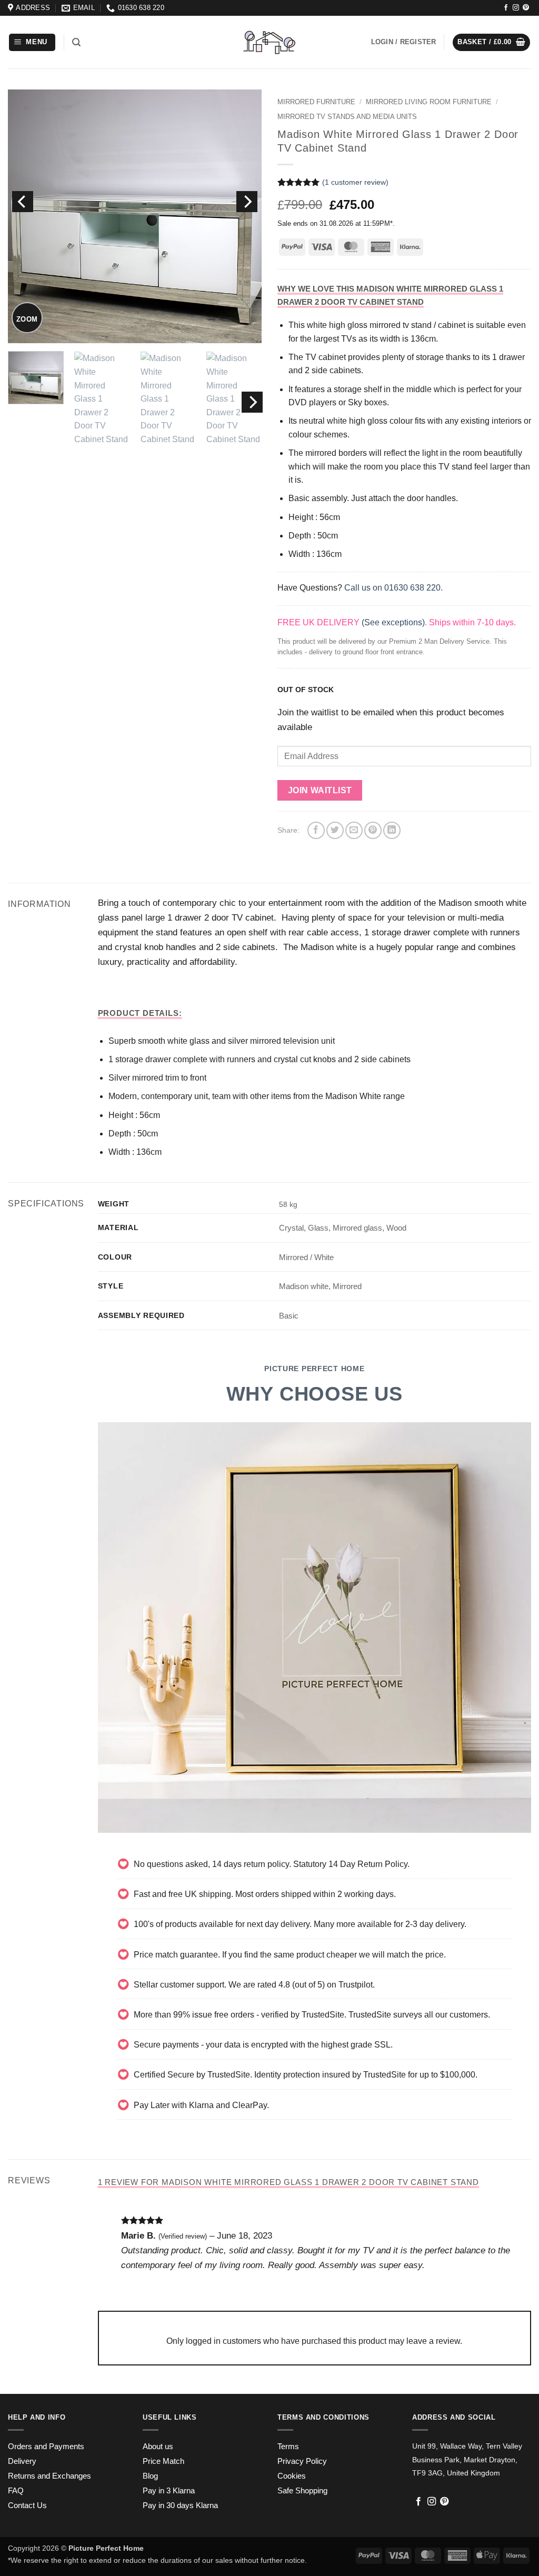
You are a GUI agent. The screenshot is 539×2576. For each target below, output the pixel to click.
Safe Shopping (302, 2491)
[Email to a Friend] (354, 830)
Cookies (292, 2476)
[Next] (247, 202)
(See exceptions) (393, 622)
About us (158, 2447)
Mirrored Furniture (316, 102)
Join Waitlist (320, 790)
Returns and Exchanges (49, 2476)
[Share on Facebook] (316, 830)
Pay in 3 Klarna (169, 2491)
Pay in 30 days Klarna (180, 2505)
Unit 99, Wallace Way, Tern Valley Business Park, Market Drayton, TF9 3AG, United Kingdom (467, 2459)
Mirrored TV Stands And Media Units (347, 117)
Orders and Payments (46, 2447)
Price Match (163, 2461)
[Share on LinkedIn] (392, 830)
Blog (150, 2476)
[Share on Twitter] (335, 830)
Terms (288, 2447)
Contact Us (27, 2505)
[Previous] (23, 202)
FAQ (16, 2491)
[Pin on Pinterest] (373, 830)
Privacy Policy (302, 2461)
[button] (32, 42)
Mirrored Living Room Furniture (429, 102)
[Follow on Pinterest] (526, 8)
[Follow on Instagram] (516, 8)
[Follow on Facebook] (506, 8)
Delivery (22, 2461)
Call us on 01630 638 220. (393, 588)
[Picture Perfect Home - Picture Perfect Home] (269, 42)
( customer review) (355, 182)
